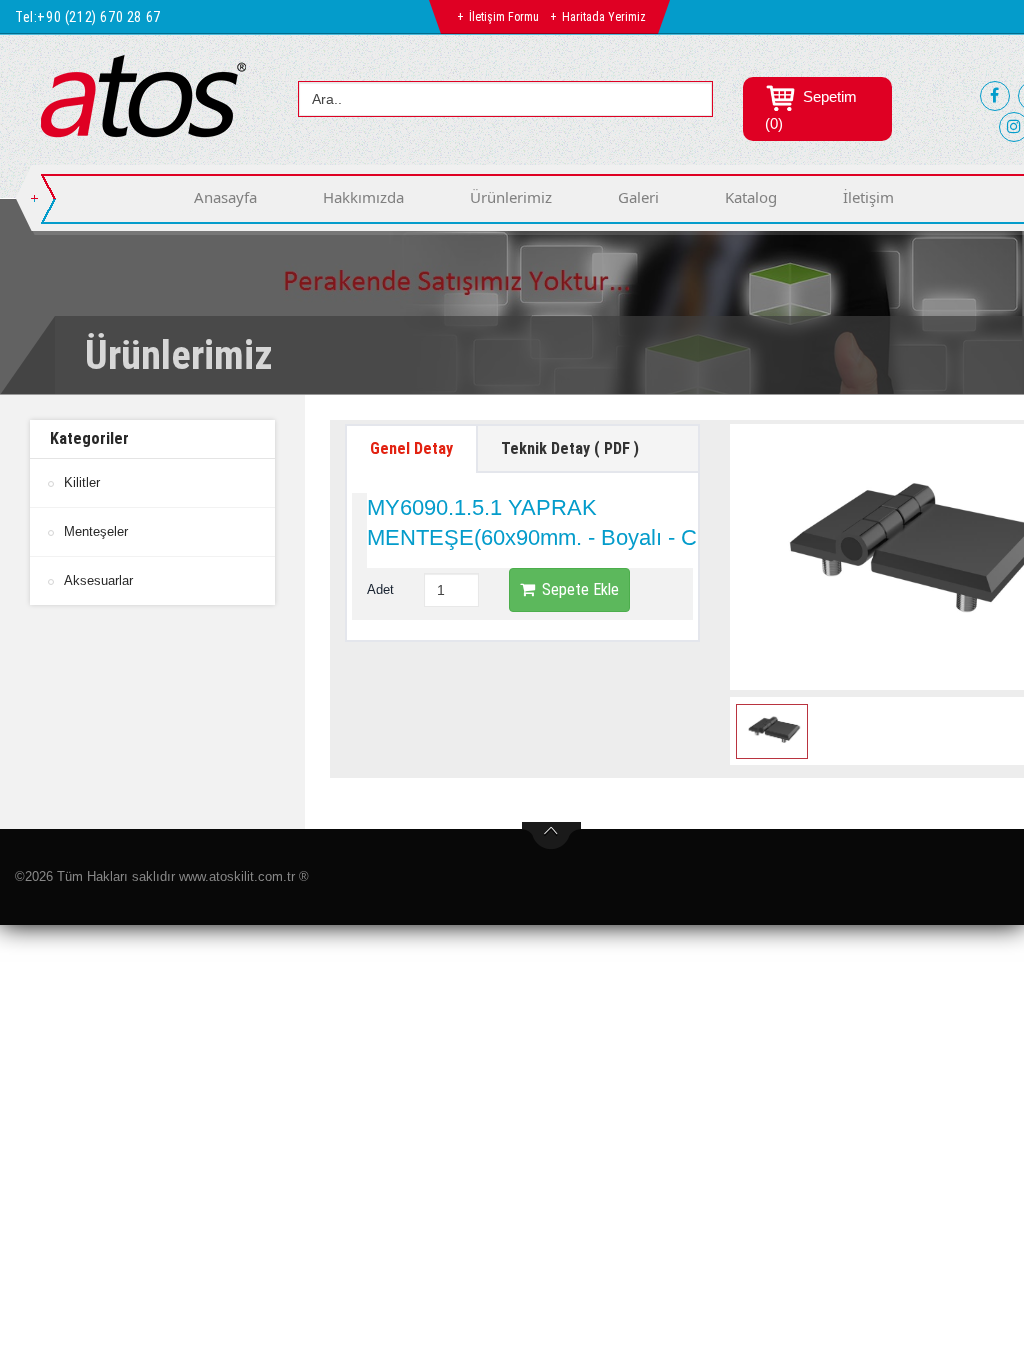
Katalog (751, 197)
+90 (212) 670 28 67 (98, 17)
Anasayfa (225, 197)
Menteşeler (96, 531)
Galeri (638, 197)
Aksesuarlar (98, 580)
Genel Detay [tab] (411, 448)
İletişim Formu (504, 17)
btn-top (551, 836)
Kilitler (82, 482)
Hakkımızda (363, 197)
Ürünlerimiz (511, 197)
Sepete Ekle (580, 589)
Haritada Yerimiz (604, 17)
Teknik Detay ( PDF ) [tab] (570, 448)
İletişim (868, 197)
